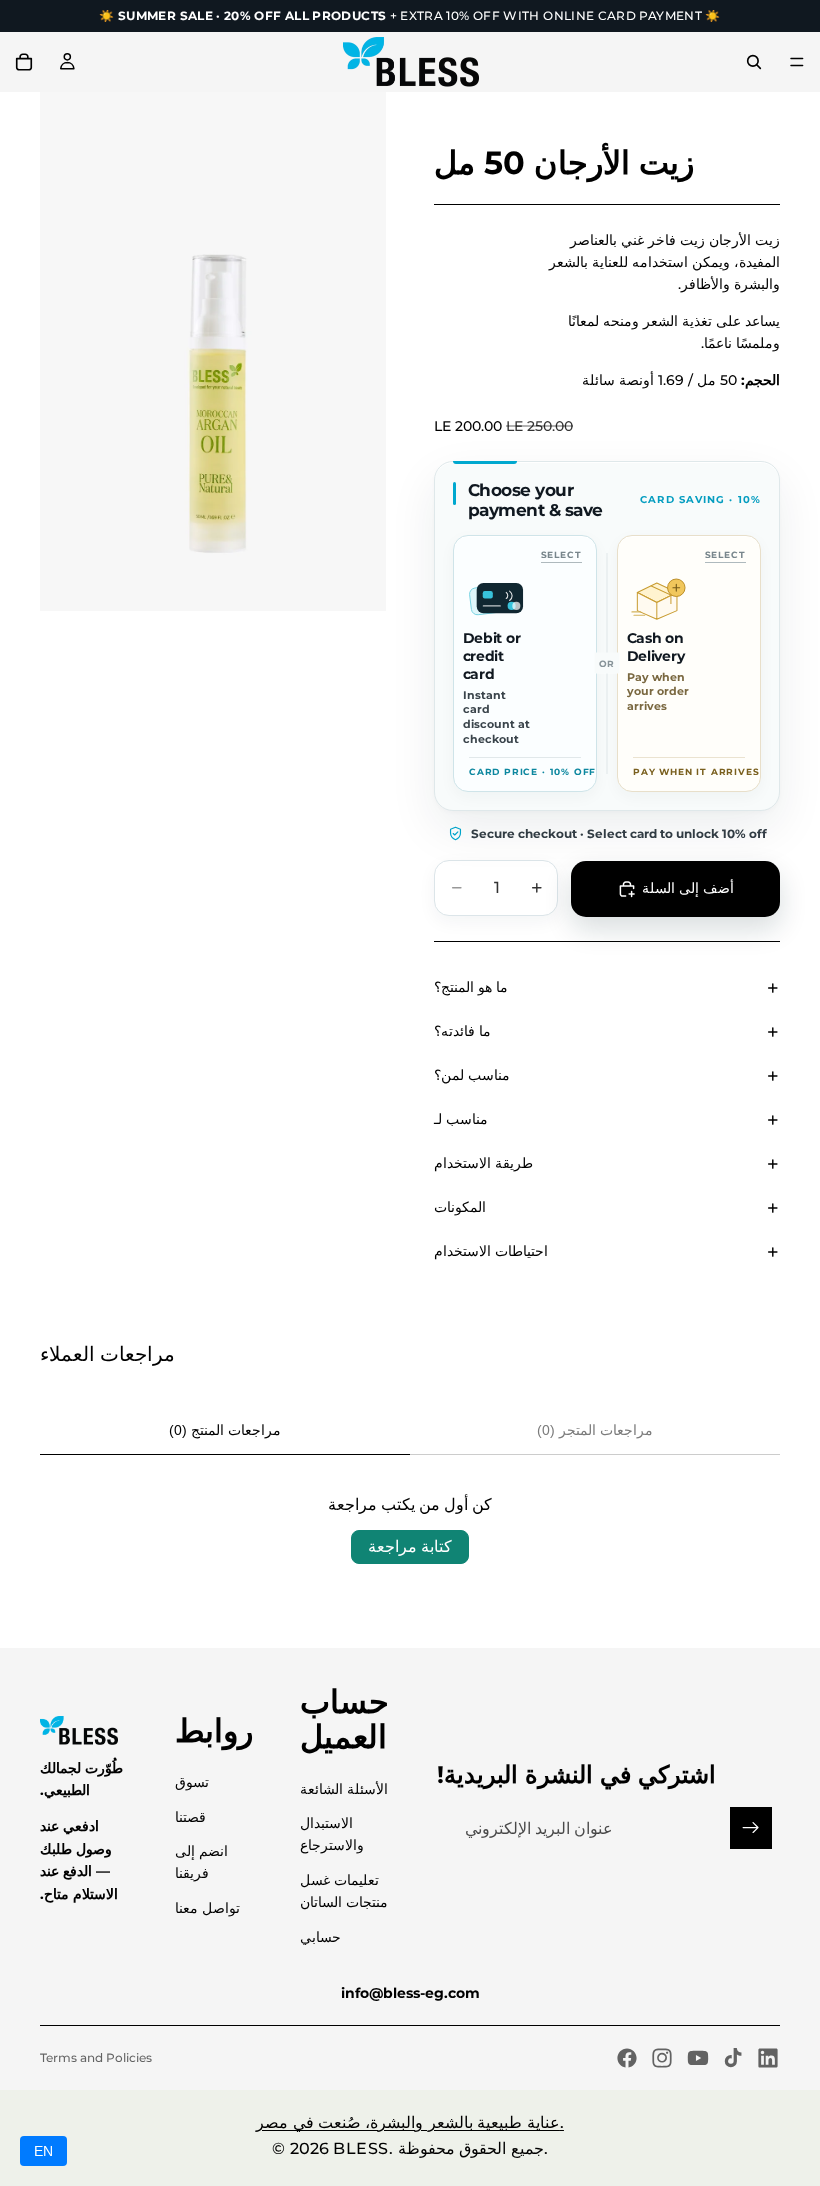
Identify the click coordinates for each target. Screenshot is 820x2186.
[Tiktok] (733, 2058)
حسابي (320, 1937)
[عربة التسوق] (24, 62)
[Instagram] (662, 2058)
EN (43, 2151)
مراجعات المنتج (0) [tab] (225, 1430)
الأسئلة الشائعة (344, 1789)
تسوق (192, 1782)
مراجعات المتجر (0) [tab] (595, 1430)
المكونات (460, 1207)
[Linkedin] (768, 2058)
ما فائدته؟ (462, 1031)
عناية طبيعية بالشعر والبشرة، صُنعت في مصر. (410, 2122)
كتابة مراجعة (410, 1546)
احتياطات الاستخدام (491, 1251)
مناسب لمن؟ (472, 1075)
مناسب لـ (461, 1119)
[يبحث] (754, 62)
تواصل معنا (207, 1908)
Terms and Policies (96, 2057)
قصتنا (190, 1817)
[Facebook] (627, 2058)
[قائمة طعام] (797, 62)
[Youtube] (698, 2058)
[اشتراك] (751, 1828)
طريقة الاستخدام (483, 1163)
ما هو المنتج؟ (471, 987)
